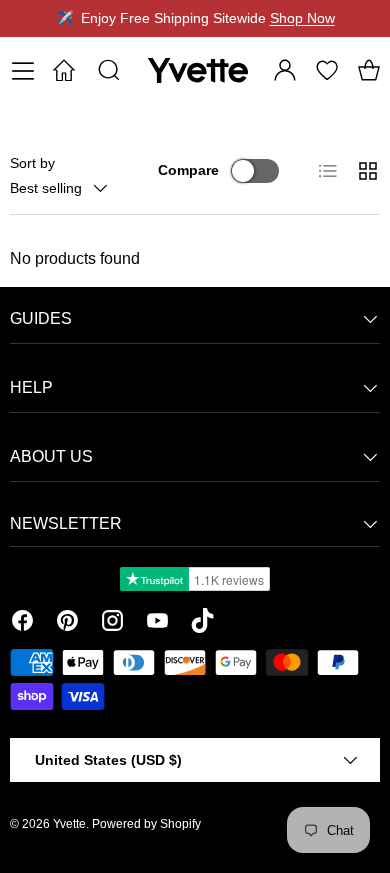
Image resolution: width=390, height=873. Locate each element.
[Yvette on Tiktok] (202, 624)
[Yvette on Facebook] (22, 624)
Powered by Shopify (146, 824)
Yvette (69, 824)
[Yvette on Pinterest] (67, 624)
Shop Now (302, 18)
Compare (188, 170)
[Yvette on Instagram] (112, 624)
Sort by (32, 163)
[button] (369, 70)
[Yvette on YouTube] (157, 624)
